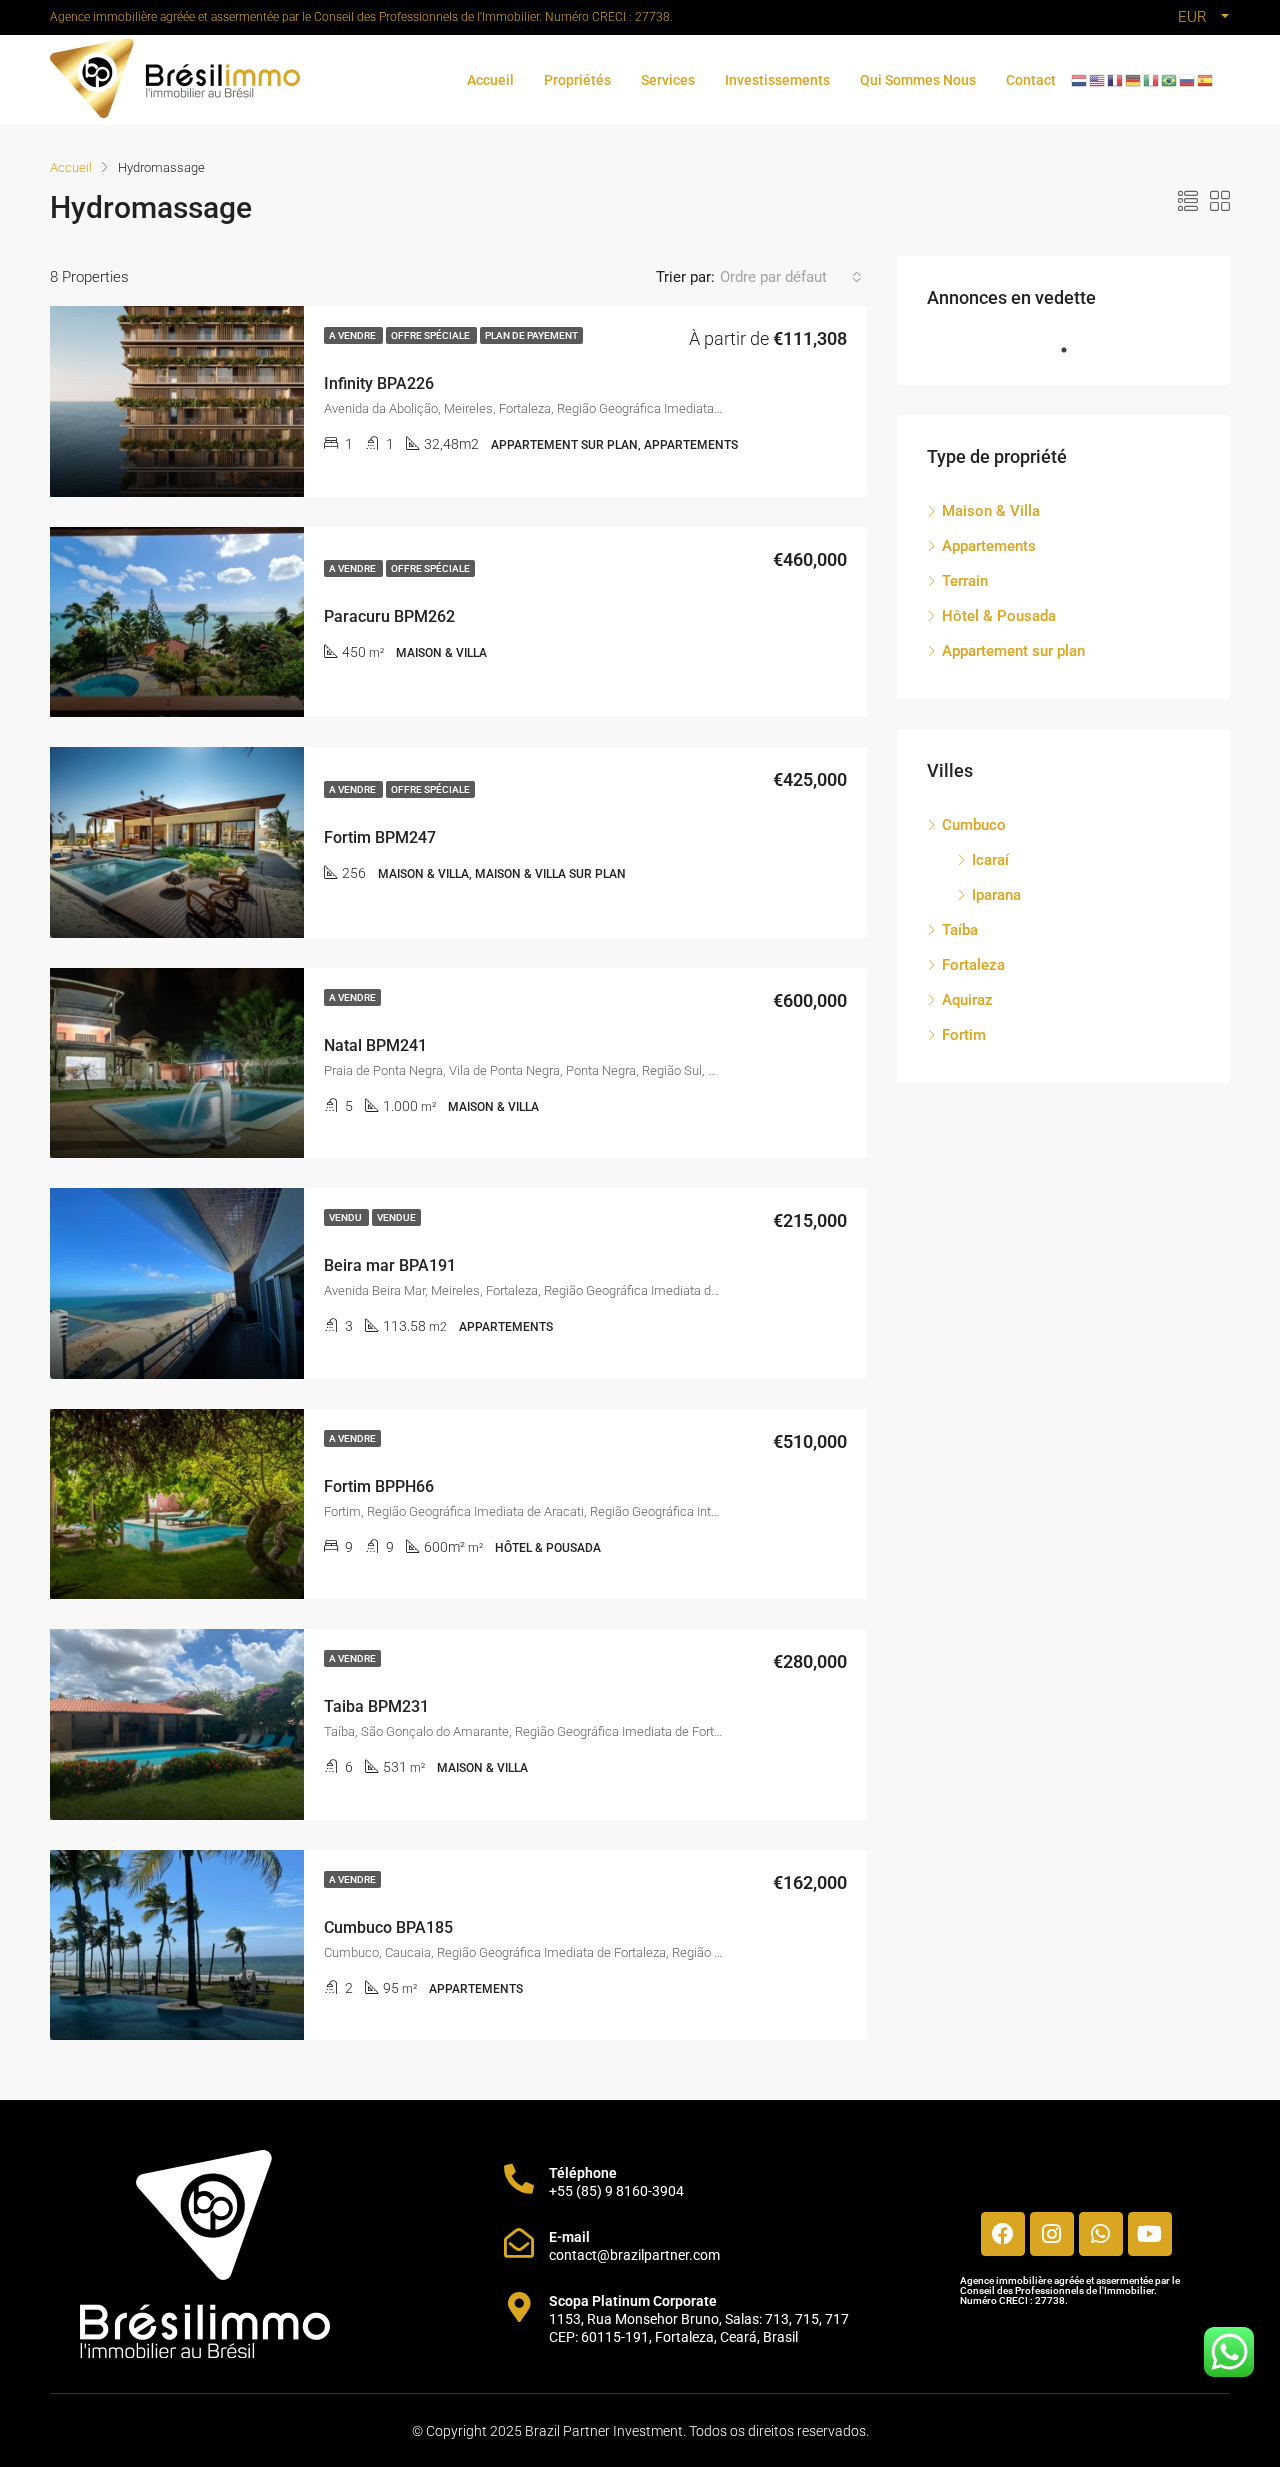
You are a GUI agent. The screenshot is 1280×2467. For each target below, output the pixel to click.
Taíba (960, 930)
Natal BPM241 (375, 1045)
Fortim (964, 1035)
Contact (1031, 80)
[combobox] (791, 277)
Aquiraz (967, 1000)
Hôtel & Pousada (999, 616)
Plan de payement (531, 335)
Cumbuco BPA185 (388, 1927)
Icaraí (990, 860)
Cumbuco (974, 825)
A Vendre (353, 335)
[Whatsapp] (1101, 2234)
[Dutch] (1080, 80)
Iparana (996, 895)
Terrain (965, 581)
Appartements (989, 546)
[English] (1098, 80)
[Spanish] (1206, 80)
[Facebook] (1003, 2234)
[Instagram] (1052, 2234)
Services (668, 80)
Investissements (777, 80)
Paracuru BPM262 (389, 616)
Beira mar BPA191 (390, 1265)
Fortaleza (973, 965)
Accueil (490, 80)
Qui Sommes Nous (918, 80)
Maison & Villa (991, 511)
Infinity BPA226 (379, 383)
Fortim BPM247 (380, 837)
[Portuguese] (1170, 80)
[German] (1134, 80)
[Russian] (1188, 80)
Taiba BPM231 (376, 1706)
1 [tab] (1074, 350)
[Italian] (1152, 80)
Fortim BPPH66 (379, 1486)
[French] (1116, 80)
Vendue (396, 1217)
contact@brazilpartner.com (634, 2255)
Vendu (346, 1217)
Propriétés (577, 80)
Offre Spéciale (431, 335)
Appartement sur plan (1013, 651)
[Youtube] (1150, 2234)
